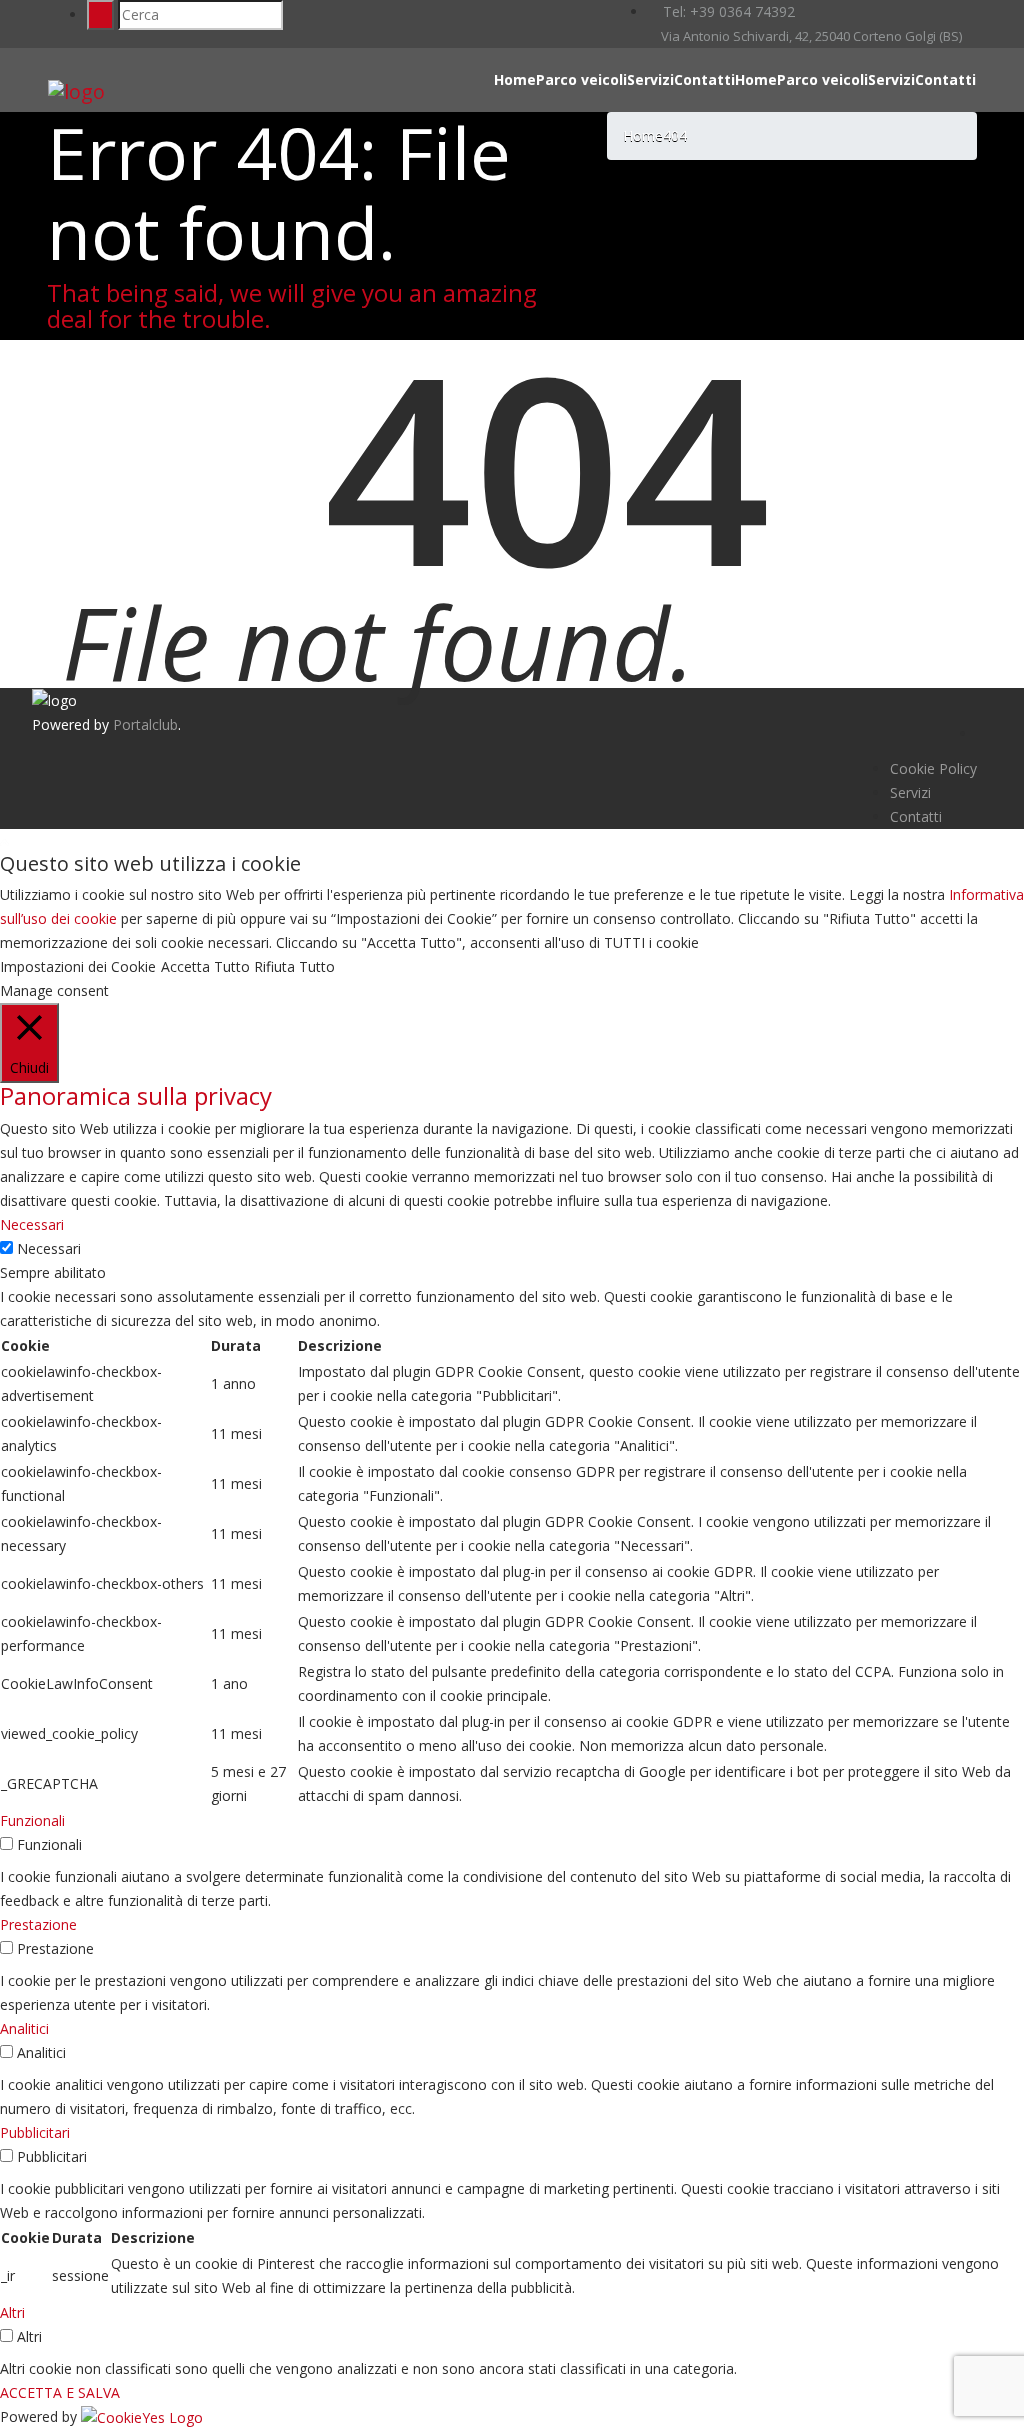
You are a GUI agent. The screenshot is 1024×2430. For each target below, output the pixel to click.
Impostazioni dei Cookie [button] (78, 966)
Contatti (704, 79)
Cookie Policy (933, 768)
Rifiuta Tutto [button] (294, 966)
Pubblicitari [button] (35, 2132)
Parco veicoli (581, 79)
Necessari (49, 1248)
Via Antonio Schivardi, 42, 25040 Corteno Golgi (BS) (810, 36)
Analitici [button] (24, 2028)
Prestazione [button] (38, 1924)
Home (515, 79)
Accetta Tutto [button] (205, 966)
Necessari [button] (32, 1224)
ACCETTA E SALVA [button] (60, 2392)
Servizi (650, 79)
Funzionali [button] (32, 1820)
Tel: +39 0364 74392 (727, 11)
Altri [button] (12, 2312)
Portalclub (145, 724)
